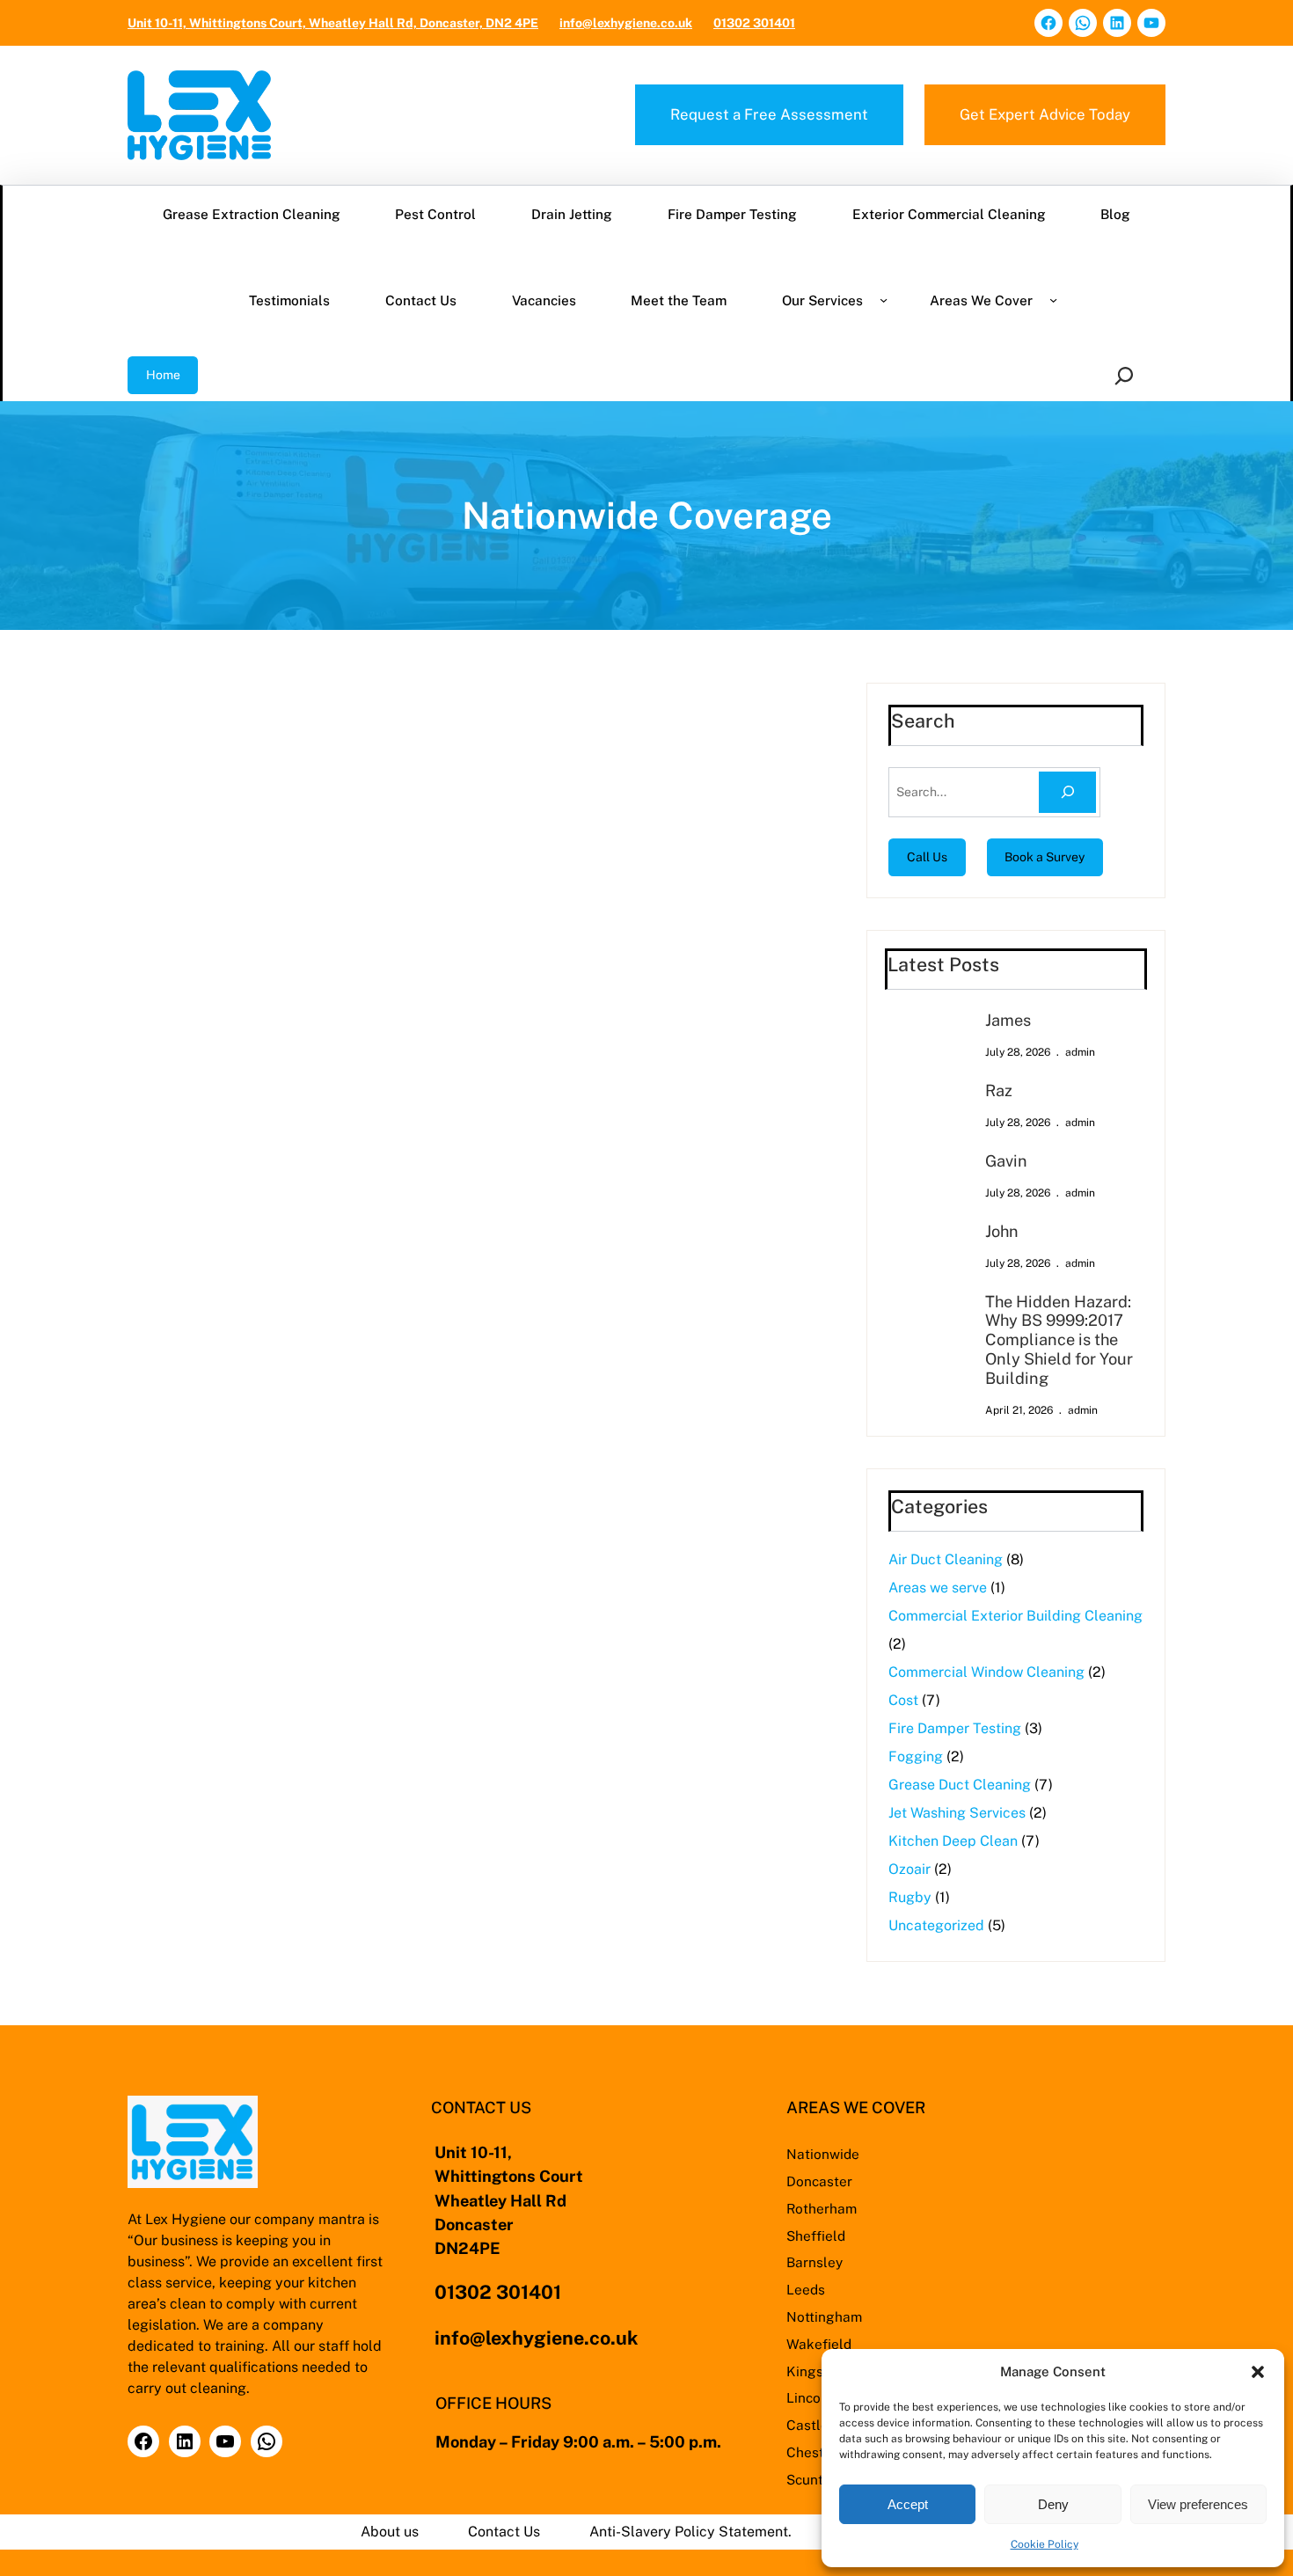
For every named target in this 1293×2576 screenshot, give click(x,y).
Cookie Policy (1045, 2544)
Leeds (806, 2289)
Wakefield (819, 2344)
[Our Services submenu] (884, 300)
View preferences (1198, 2504)
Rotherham (822, 2208)
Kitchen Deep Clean (953, 1841)
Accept (908, 2504)
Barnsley (815, 2262)
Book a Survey (1045, 857)
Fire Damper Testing (955, 1728)
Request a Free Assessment (769, 114)
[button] (1258, 2372)
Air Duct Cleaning (946, 1559)
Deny (1053, 2504)
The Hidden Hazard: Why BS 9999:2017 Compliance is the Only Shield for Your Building (1059, 1340)
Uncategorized (936, 1925)
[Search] (1067, 792)
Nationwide (823, 2154)
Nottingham (824, 2316)
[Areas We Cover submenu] (1053, 300)
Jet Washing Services (957, 1813)
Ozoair (909, 1869)
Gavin (1006, 1161)
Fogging (916, 1756)
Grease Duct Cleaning (960, 1785)
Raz (999, 1090)
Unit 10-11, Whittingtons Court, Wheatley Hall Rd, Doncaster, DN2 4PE (333, 23)
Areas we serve (938, 1588)
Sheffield (816, 2236)
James (1008, 1020)
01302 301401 (754, 23)
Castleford (821, 2425)
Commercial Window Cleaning (986, 1672)
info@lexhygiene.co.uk (626, 23)
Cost (903, 1700)
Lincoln (810, 2397)
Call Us (927, 857)
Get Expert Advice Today (1045, 114)
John (1002, 1231)
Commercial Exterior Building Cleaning (1015, 1616)
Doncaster (819, 2181)
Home (163, 375)
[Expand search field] (1127, 375)
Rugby (910, 1897)
